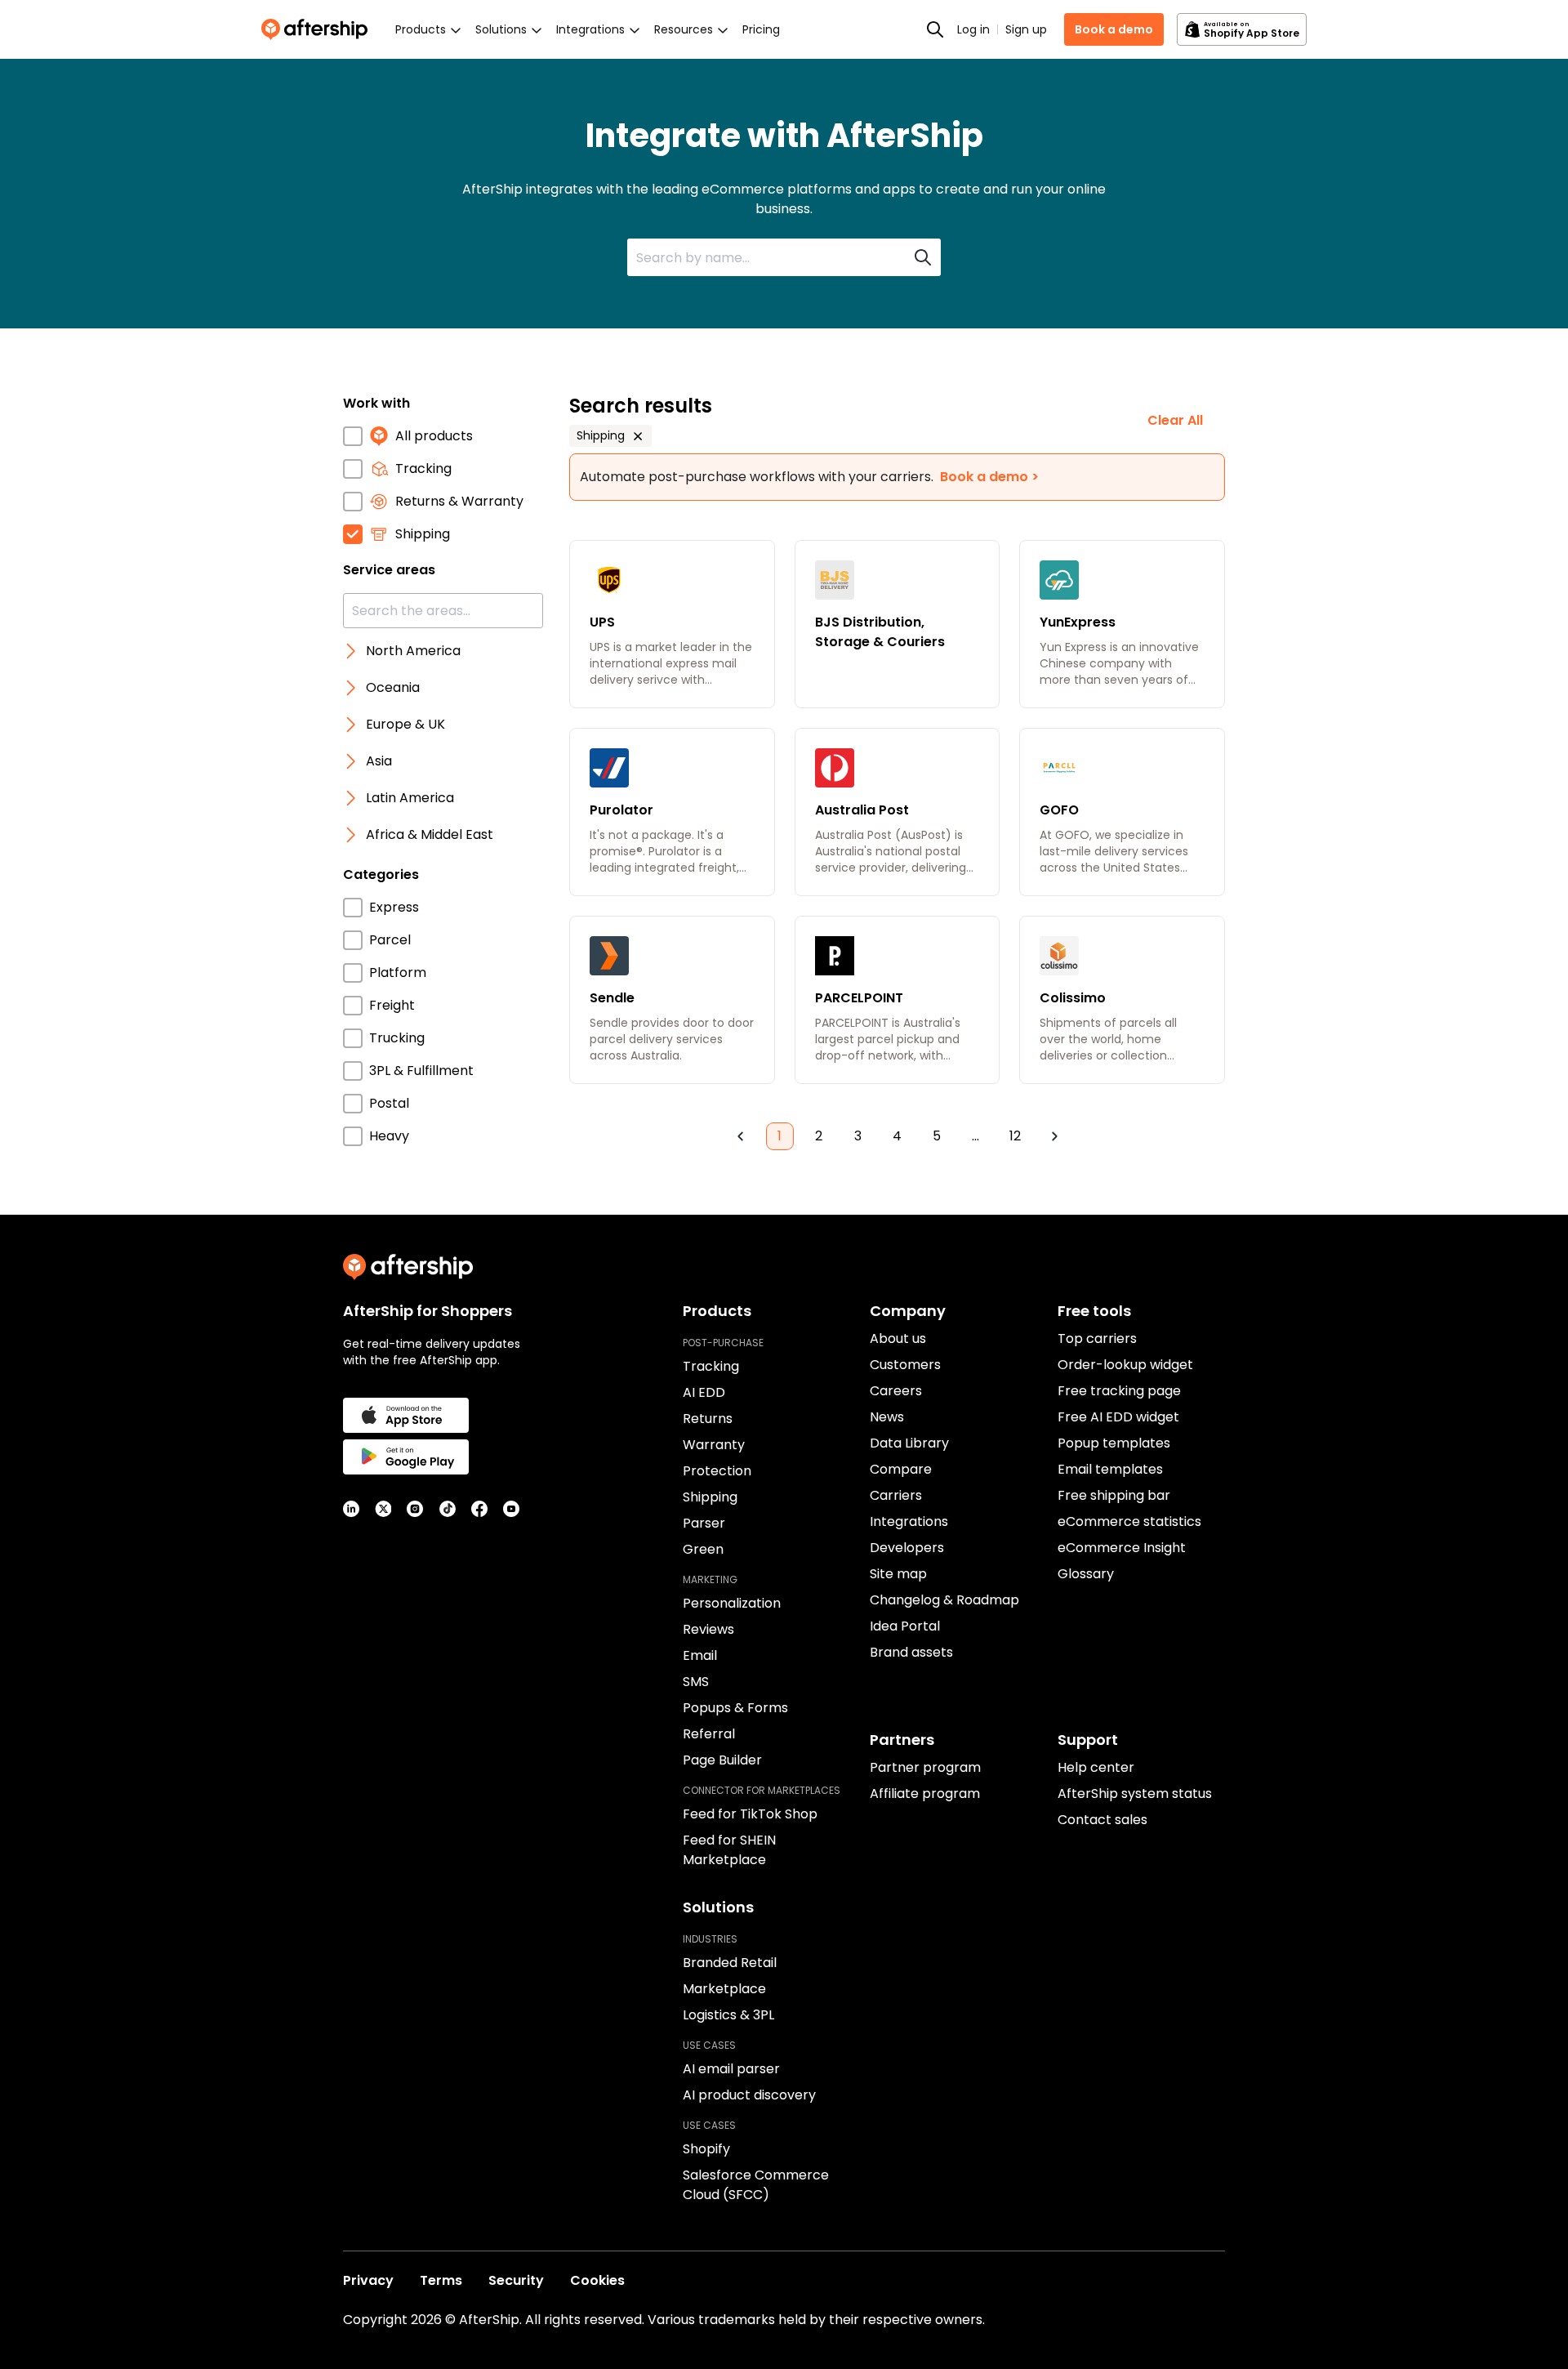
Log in (973, 29)
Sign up (1026, 29)
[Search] (935, 29)
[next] (1054, 1136)
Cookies (597, 2280)
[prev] (741, 1136)
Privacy (368, 2280)
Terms (441, 2280)
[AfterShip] (318, 29)
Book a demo (1114, 29)
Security (516, 2280)
